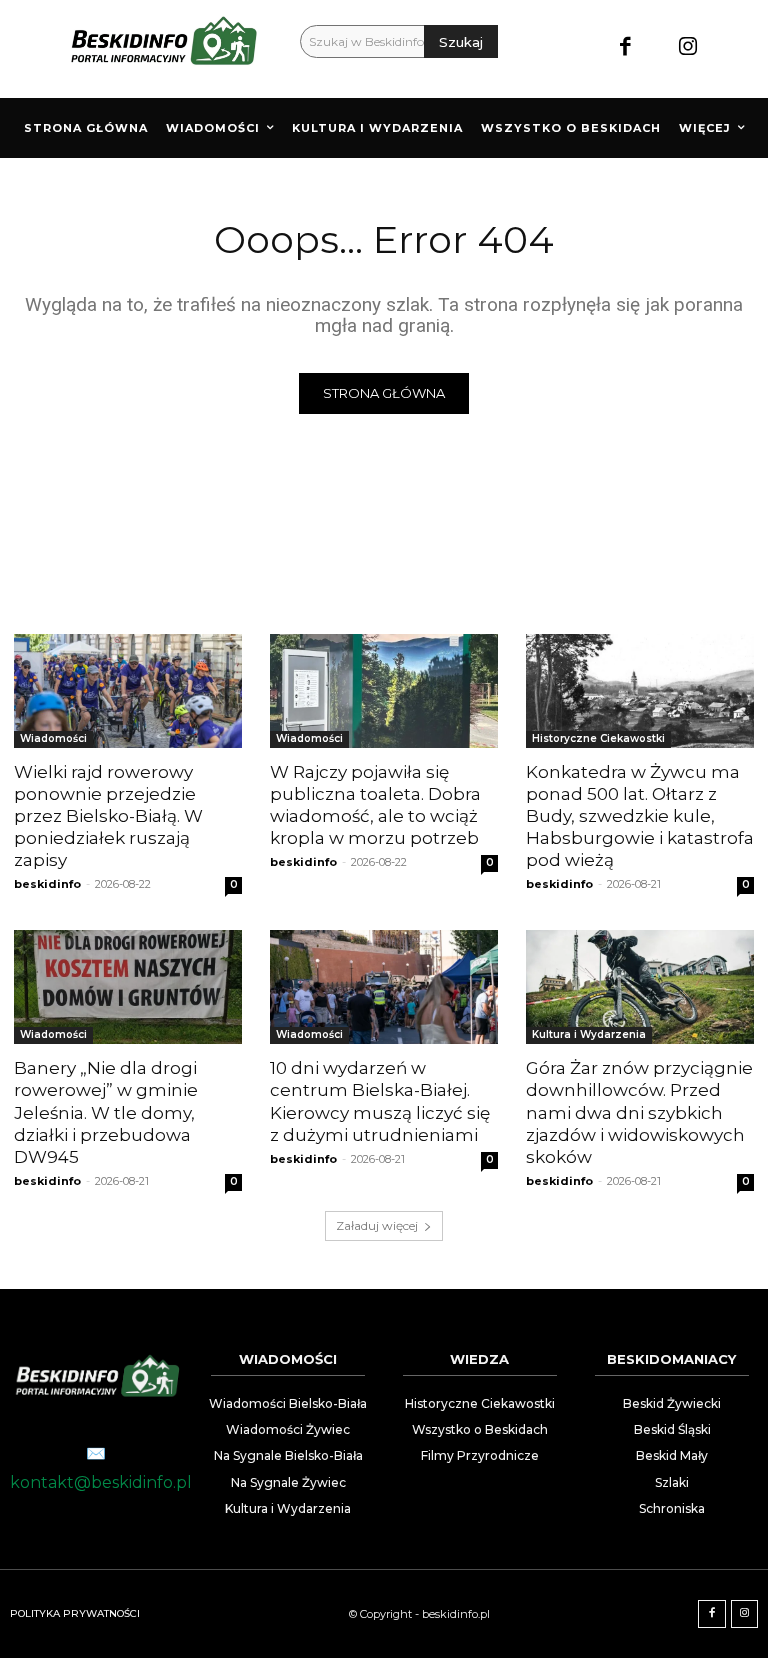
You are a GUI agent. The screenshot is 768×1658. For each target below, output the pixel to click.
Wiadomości (53, 738)
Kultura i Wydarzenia (589, 1034)
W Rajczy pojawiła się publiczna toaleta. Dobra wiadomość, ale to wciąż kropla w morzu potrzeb (375, 805)
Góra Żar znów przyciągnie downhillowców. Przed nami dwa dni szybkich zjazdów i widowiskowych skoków (639, 1112)
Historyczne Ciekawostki (598, 738)
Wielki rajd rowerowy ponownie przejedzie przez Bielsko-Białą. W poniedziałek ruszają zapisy (108, 816)
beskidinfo (47, 884)
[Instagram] (688, 48)
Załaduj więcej (377, 1225)
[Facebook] (625, 48)
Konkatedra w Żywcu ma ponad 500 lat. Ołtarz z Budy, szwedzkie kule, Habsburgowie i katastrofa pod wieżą (640, 816)
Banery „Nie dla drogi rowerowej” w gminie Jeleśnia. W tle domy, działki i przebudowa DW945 (106, 1112)
